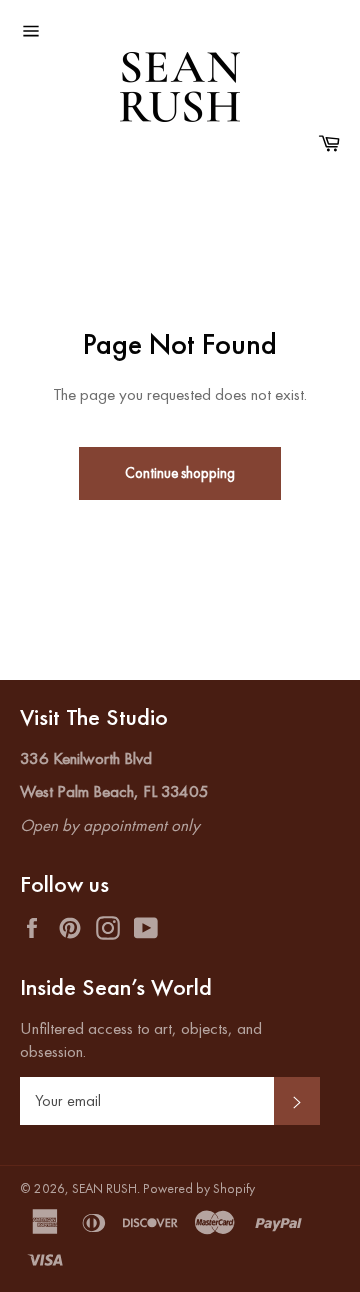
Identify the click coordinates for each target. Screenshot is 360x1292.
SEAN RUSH (104, 1188)
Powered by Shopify (199, 1188)
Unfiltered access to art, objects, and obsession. (141, 1039)
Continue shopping (180, 472)
